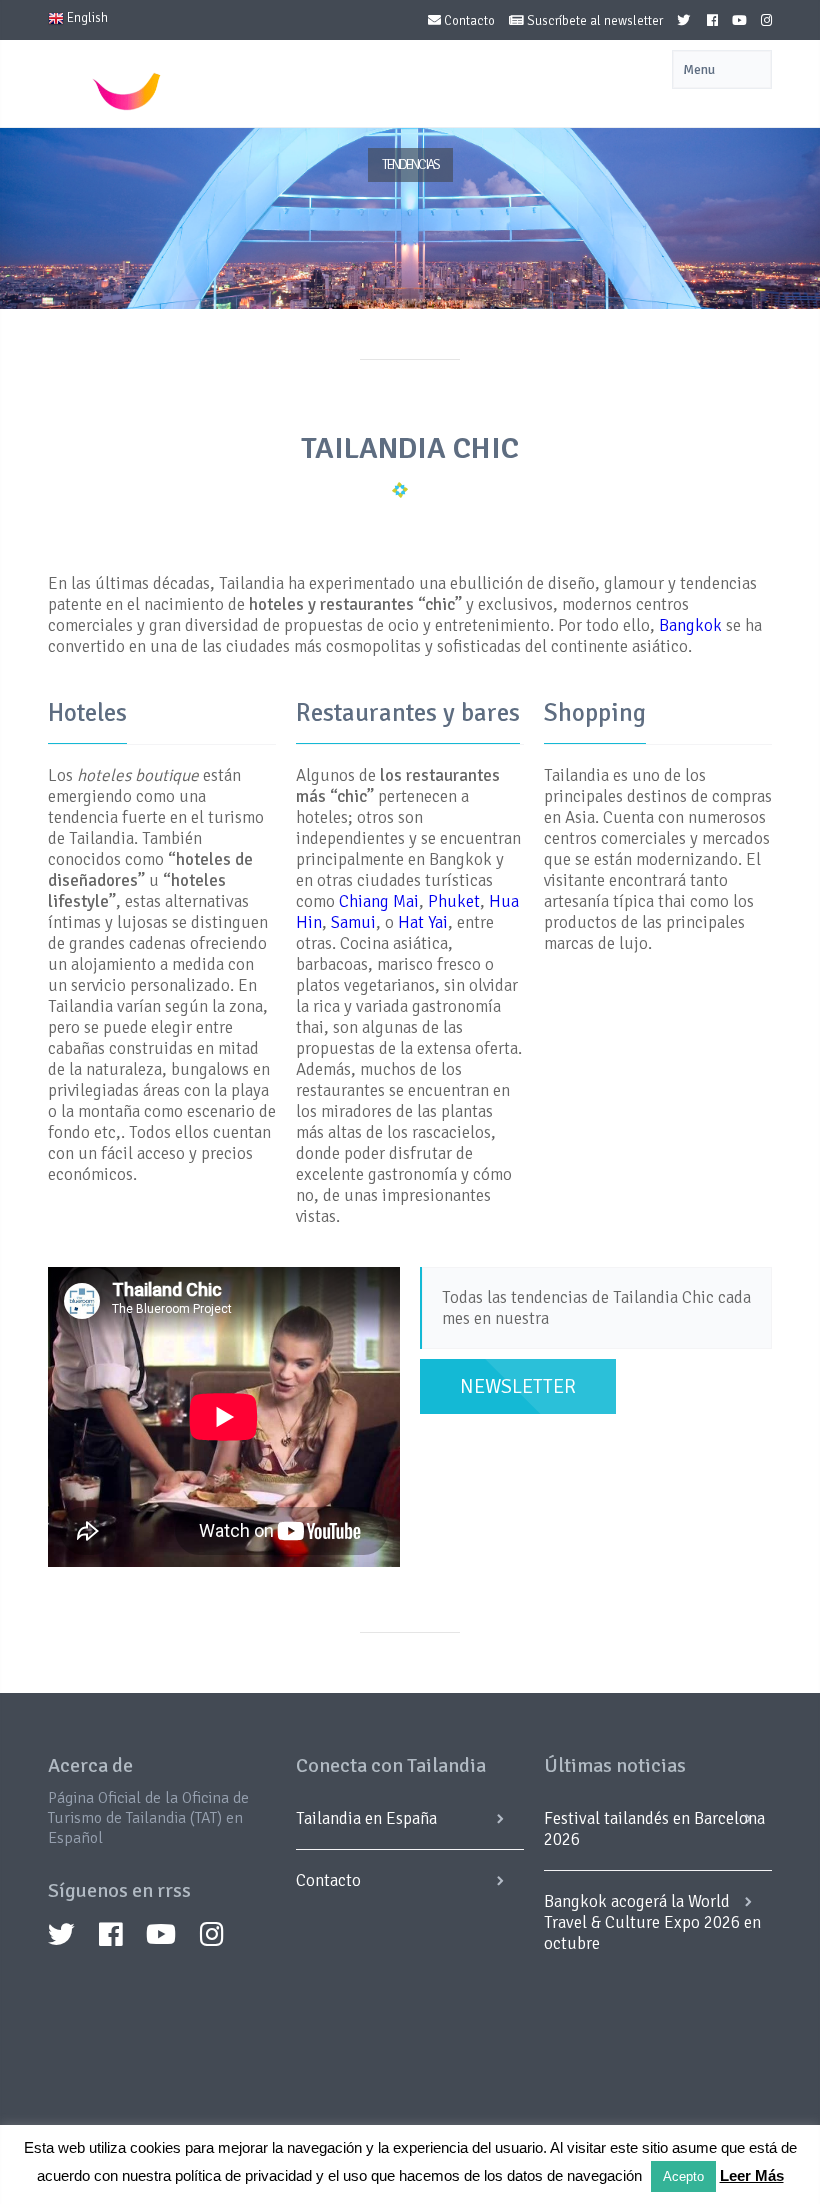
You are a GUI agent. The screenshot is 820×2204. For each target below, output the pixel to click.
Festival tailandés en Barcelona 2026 (654, 1829)
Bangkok (692, 625)
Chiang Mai (379, 901)
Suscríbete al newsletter (593, 21)
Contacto (468, 21)
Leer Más (752, 2175)
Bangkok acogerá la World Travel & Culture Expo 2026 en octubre (652, 1922)
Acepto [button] (683, 2176)
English (86, 18)
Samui (353, 922)
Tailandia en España (366, 1818)
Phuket (454, 901)
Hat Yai (423, 922)
